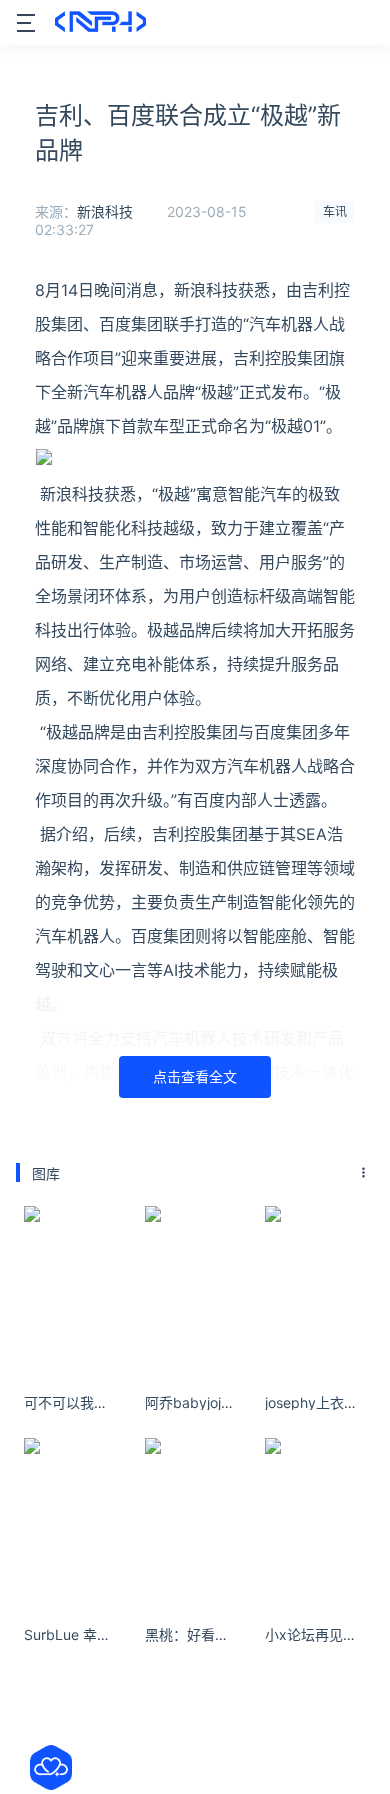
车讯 (335, 211)
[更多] (364, 1173)
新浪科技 (105, 211)
